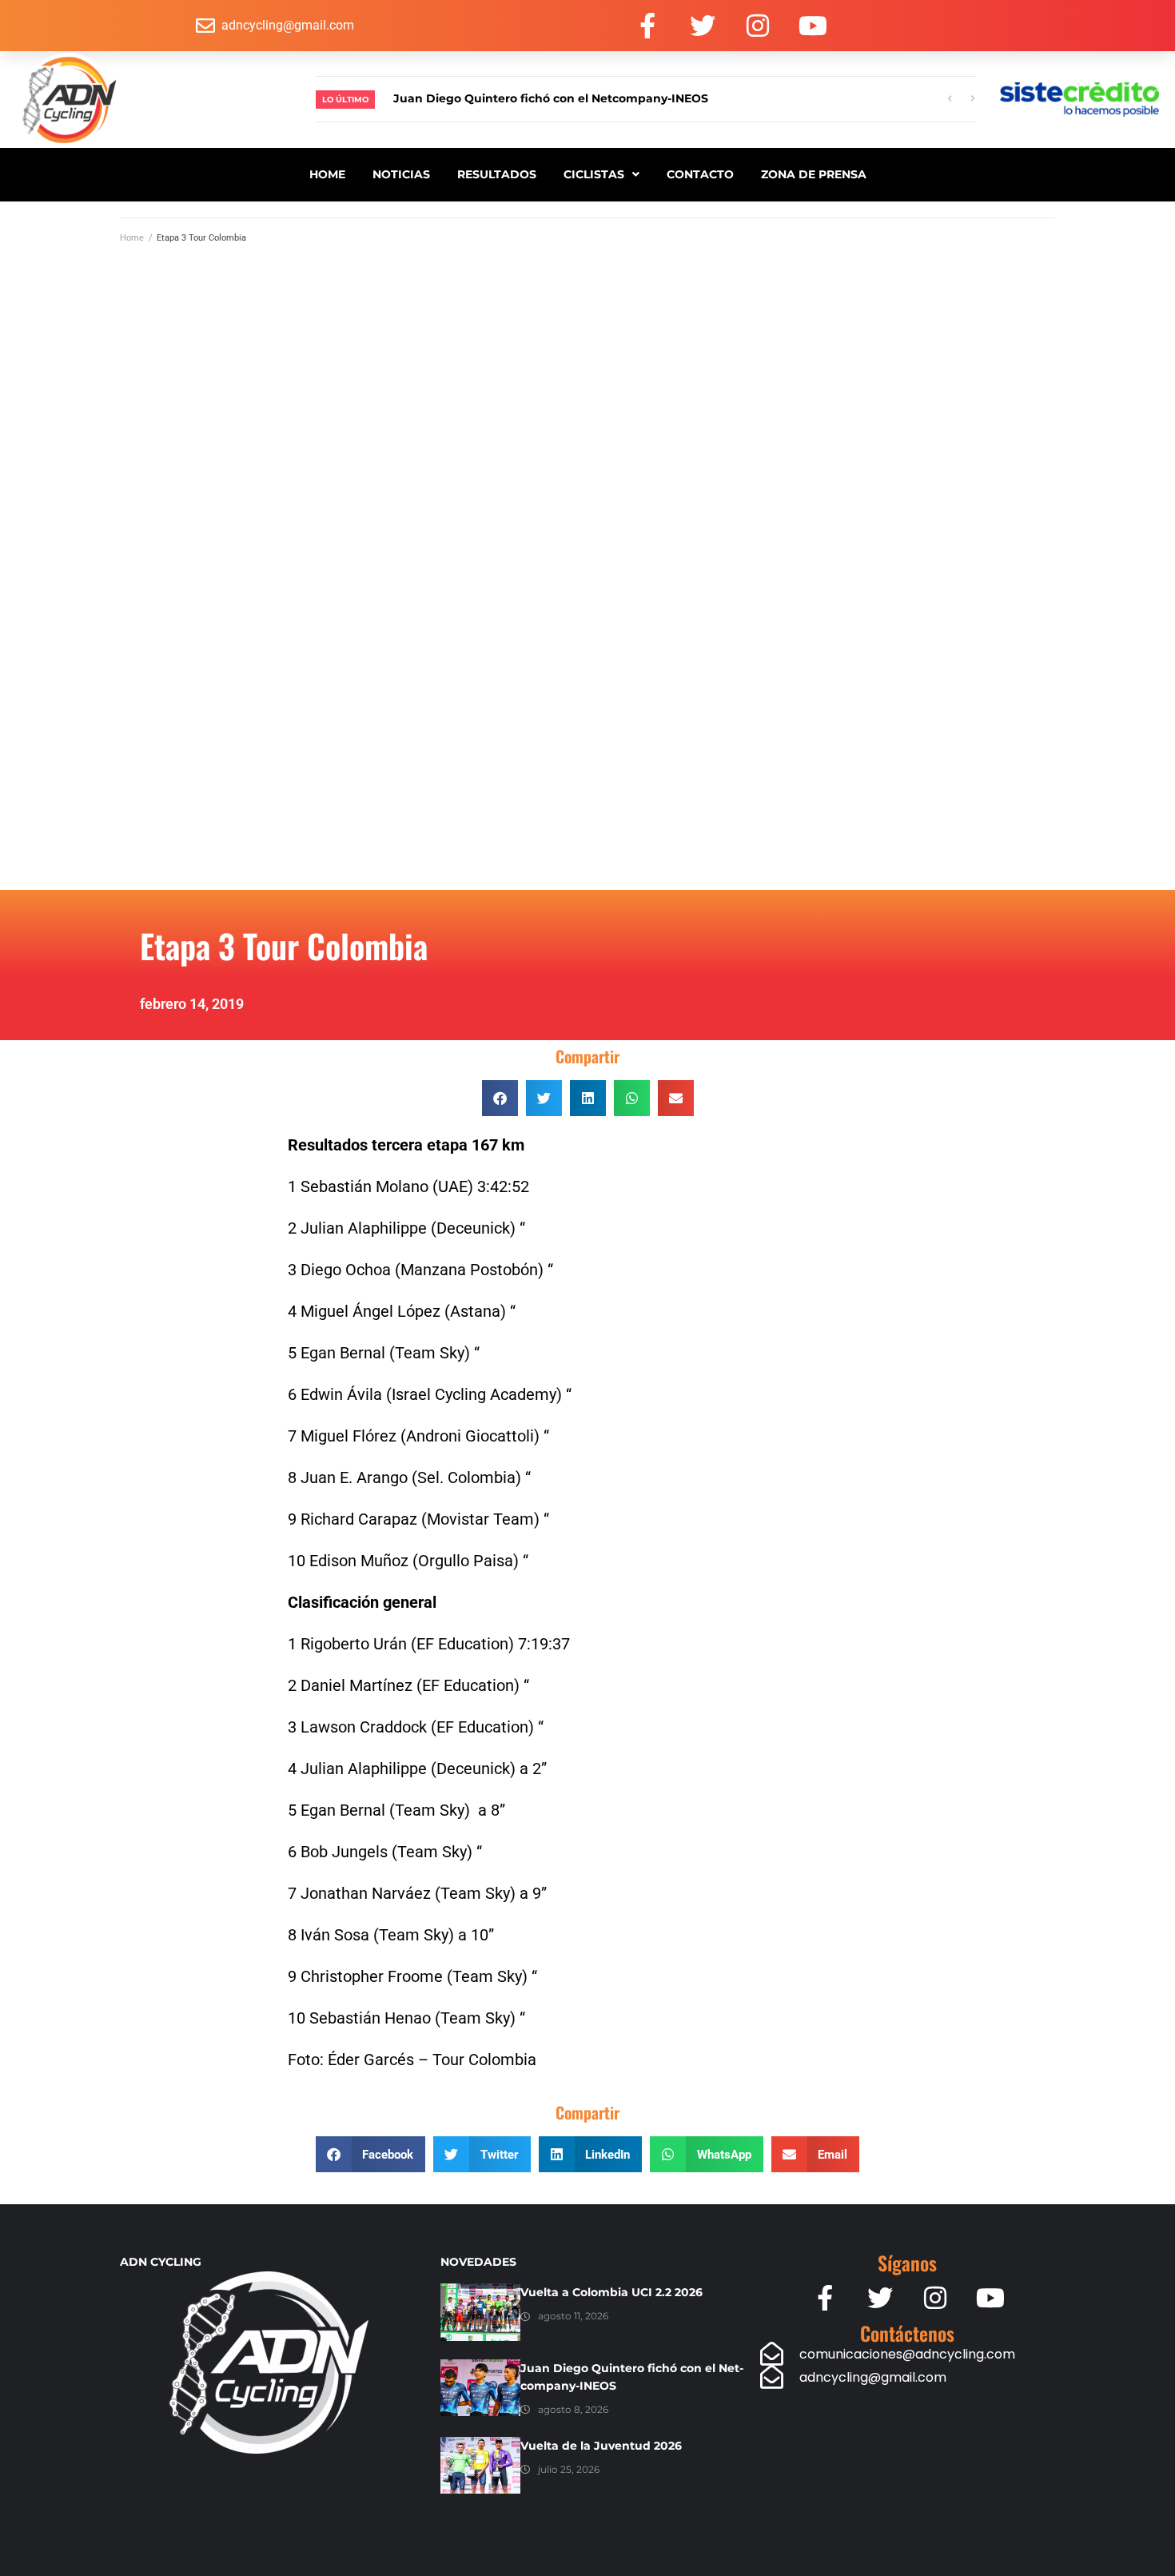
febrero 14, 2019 (192, 1004)
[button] (500, 1098)
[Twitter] (703, 26)
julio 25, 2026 (569, 2469)
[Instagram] (758, 26)
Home (132, 238)
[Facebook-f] (647, 26)
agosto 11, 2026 (573, 2316)
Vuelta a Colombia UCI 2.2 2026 (611, 2292)
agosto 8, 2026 (573, 2409)
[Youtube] (813, 26)
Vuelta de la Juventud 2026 (601, 2446)
